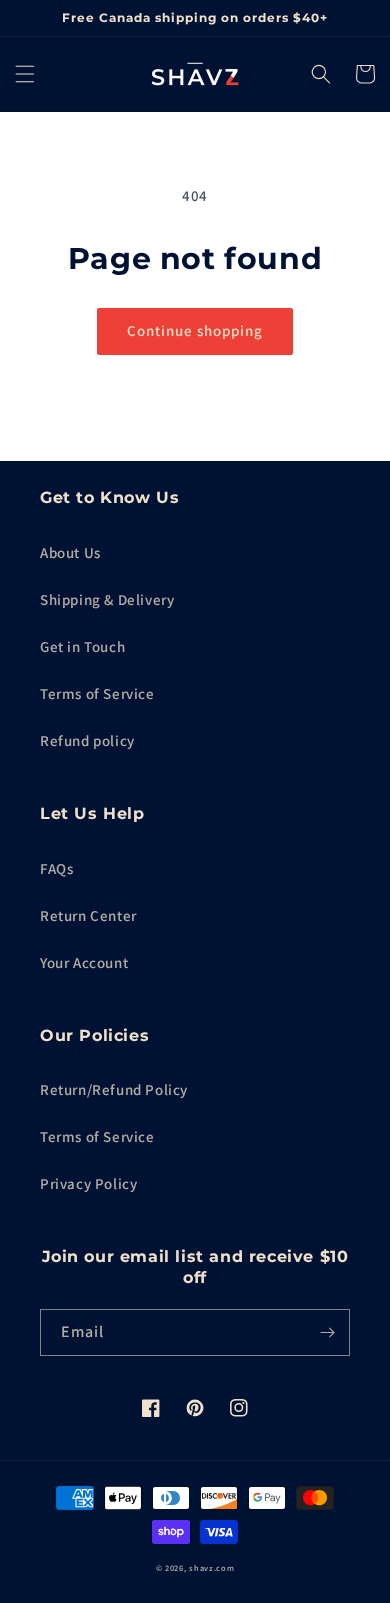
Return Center (88, 915)
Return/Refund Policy (114, 1089)
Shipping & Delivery (107, 599)
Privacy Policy (88, 1183)
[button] (25, 74)
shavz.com (211, 1567)
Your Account (84, 962)
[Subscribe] (327, 1332)
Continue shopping (195, 330)
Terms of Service (97, 693)
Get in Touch (82, 646)
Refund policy (87, 740)
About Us (70, 552)
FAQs (56, 868)
